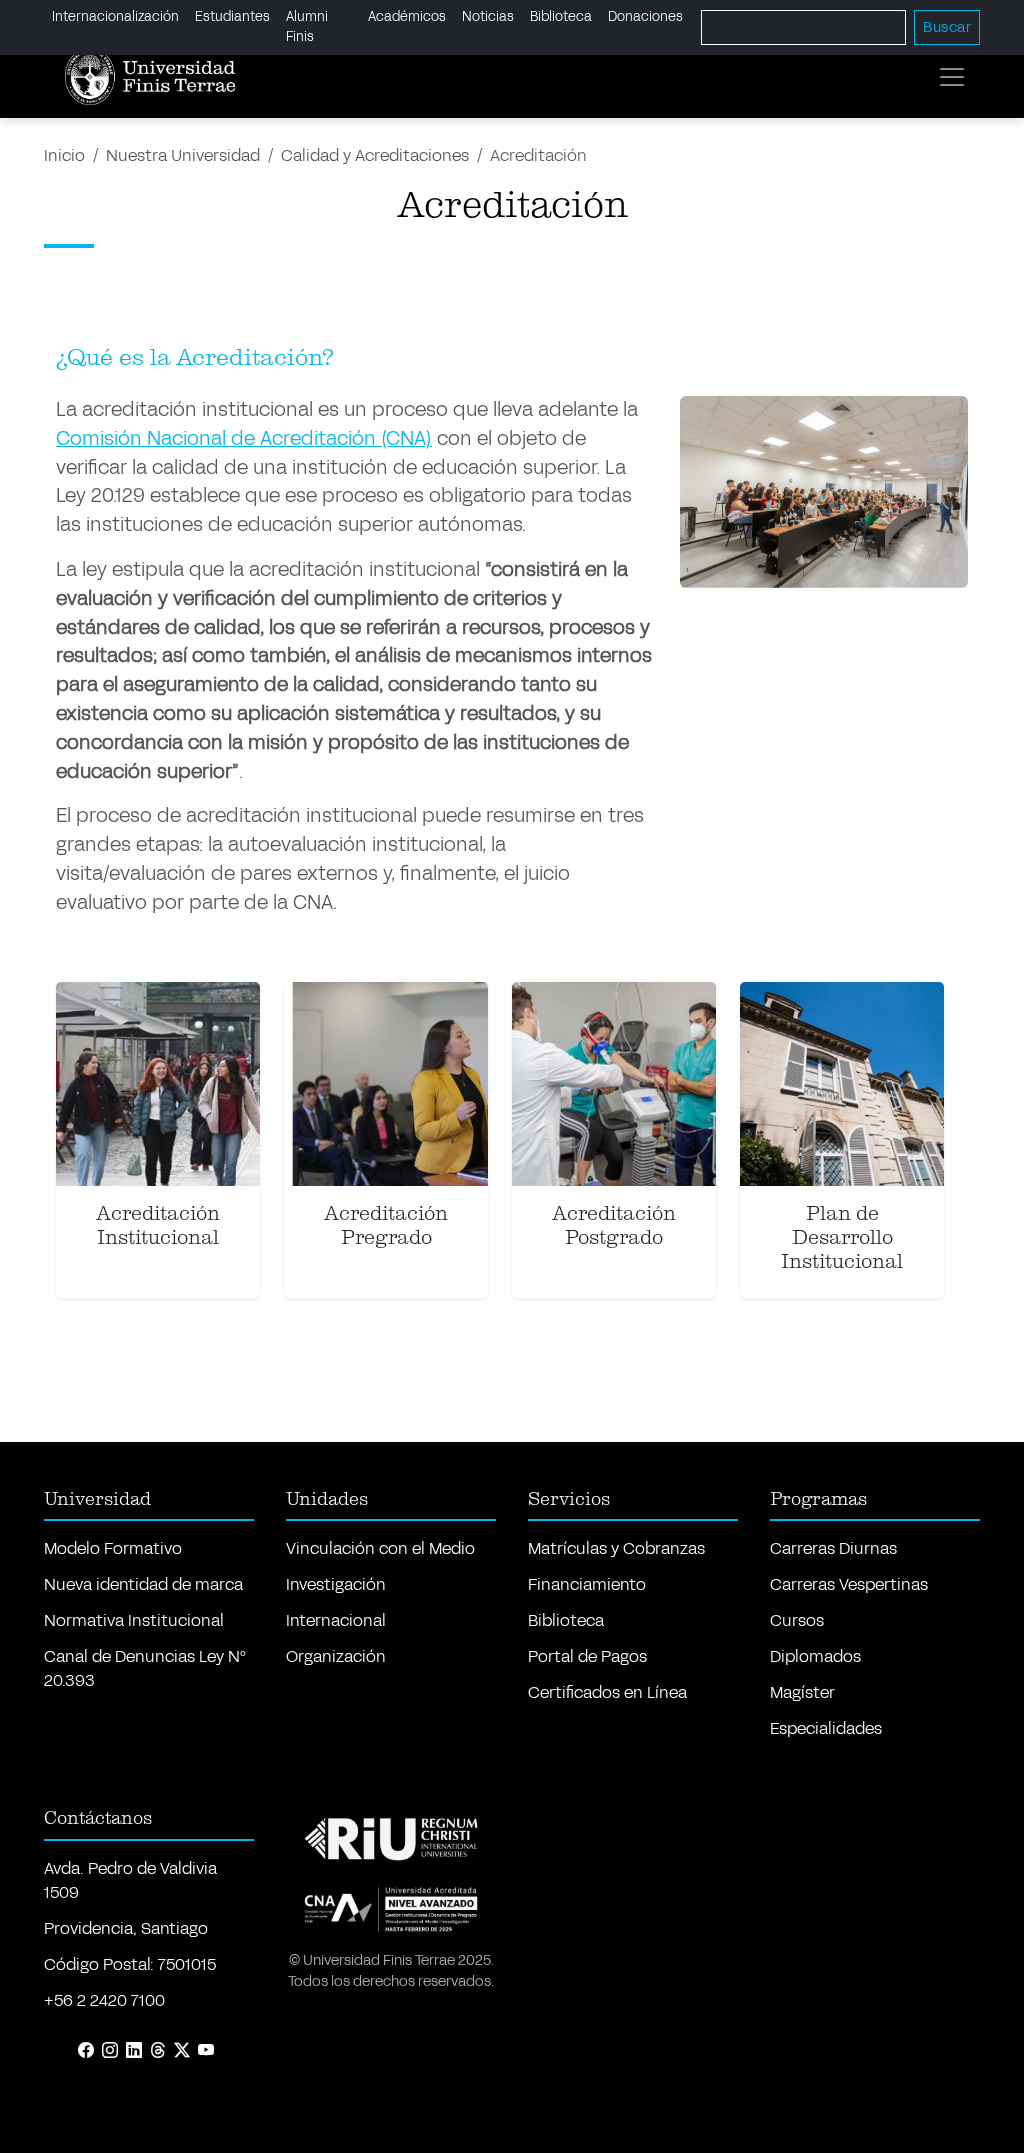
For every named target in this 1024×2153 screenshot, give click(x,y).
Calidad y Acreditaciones (375, 155)
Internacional (336, 1620)
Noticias (488, 17)
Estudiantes (232, 17)
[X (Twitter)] (182, 2051)
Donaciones (645, 17)
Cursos (797, 1620)
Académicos (407, 17)
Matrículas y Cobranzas (616, 1548)
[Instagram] (110, 2051)
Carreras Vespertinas (849, 1584)
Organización (336, 1656)
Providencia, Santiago (126, 1928)
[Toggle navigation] (952, 77)
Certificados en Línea (607, 1692)
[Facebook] (86, 2051)
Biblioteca (561, 17)
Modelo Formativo (113, 1548)
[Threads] (158, 2051)
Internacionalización (115, 17)
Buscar (947, 27)
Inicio (64, 155)
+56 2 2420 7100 (104, 2000)
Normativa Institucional (134, 1620)
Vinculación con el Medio (380, 1548)
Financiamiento (587, 1584)
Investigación (336, 1584)
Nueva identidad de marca (143, 1584)
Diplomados (815, 1656)
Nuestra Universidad (183, 155)
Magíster (802, 1692)
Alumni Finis (307, 27)
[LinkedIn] (134, 2051)
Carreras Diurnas (833, 1548)
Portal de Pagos (587, 1656)
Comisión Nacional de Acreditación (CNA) (244, 438)
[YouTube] (206, 2051)
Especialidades (826, 1728)
